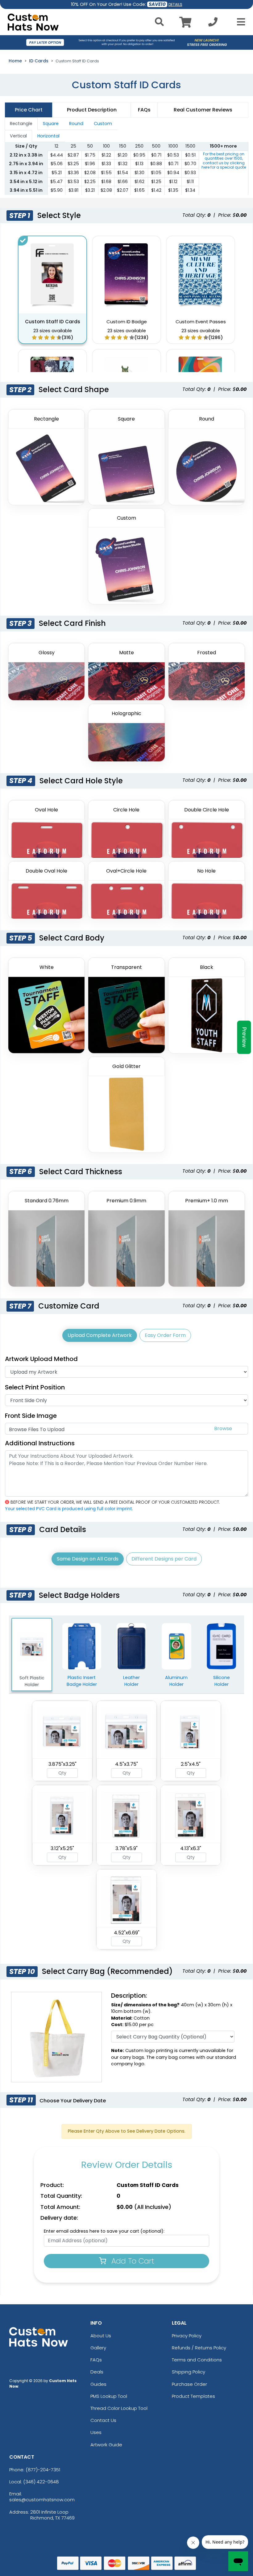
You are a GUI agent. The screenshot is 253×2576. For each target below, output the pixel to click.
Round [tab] (76, 124)
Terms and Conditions (197, 2360)
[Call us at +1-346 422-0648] (213, 24)
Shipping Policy (189, 2372)
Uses (96, 2432)
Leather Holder (131, 1681)
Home (15, 61)
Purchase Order (189, 2384)
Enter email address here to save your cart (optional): (104, 2231)
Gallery (98, 2348)
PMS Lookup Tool (109, 2396)
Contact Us (103, 2420)
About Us (101, 2336)
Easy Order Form (165, 1335)
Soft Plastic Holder (32, 1681)
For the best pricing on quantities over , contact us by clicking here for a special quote (224, 161)
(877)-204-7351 (43, 2470)
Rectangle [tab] (21, 124)
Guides (98, 2384)
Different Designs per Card (164, 1559)
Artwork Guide (106, 2445)
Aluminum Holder (176, 1681)
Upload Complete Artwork (100, 1335)
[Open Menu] (239, 22)
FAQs (96, 2360)
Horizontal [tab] (48, 136)
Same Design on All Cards (88, 1559)
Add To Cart (132, 2261)
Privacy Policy (187, 2336)
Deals (97, 2372)
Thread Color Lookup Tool (119, 2408)
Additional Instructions (40, 1443)
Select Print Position (35, 1387)
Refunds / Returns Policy (199, 2348)
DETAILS (175, 4)
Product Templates (193, 2396)
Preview (244, 1037)
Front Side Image (31, 1416)
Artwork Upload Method (41, 1359)
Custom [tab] (103, 124)
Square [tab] (51, 124)
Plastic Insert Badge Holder (82, 1681)
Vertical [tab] (18, 136)
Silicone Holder (222, 1681)
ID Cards (39, 61)
